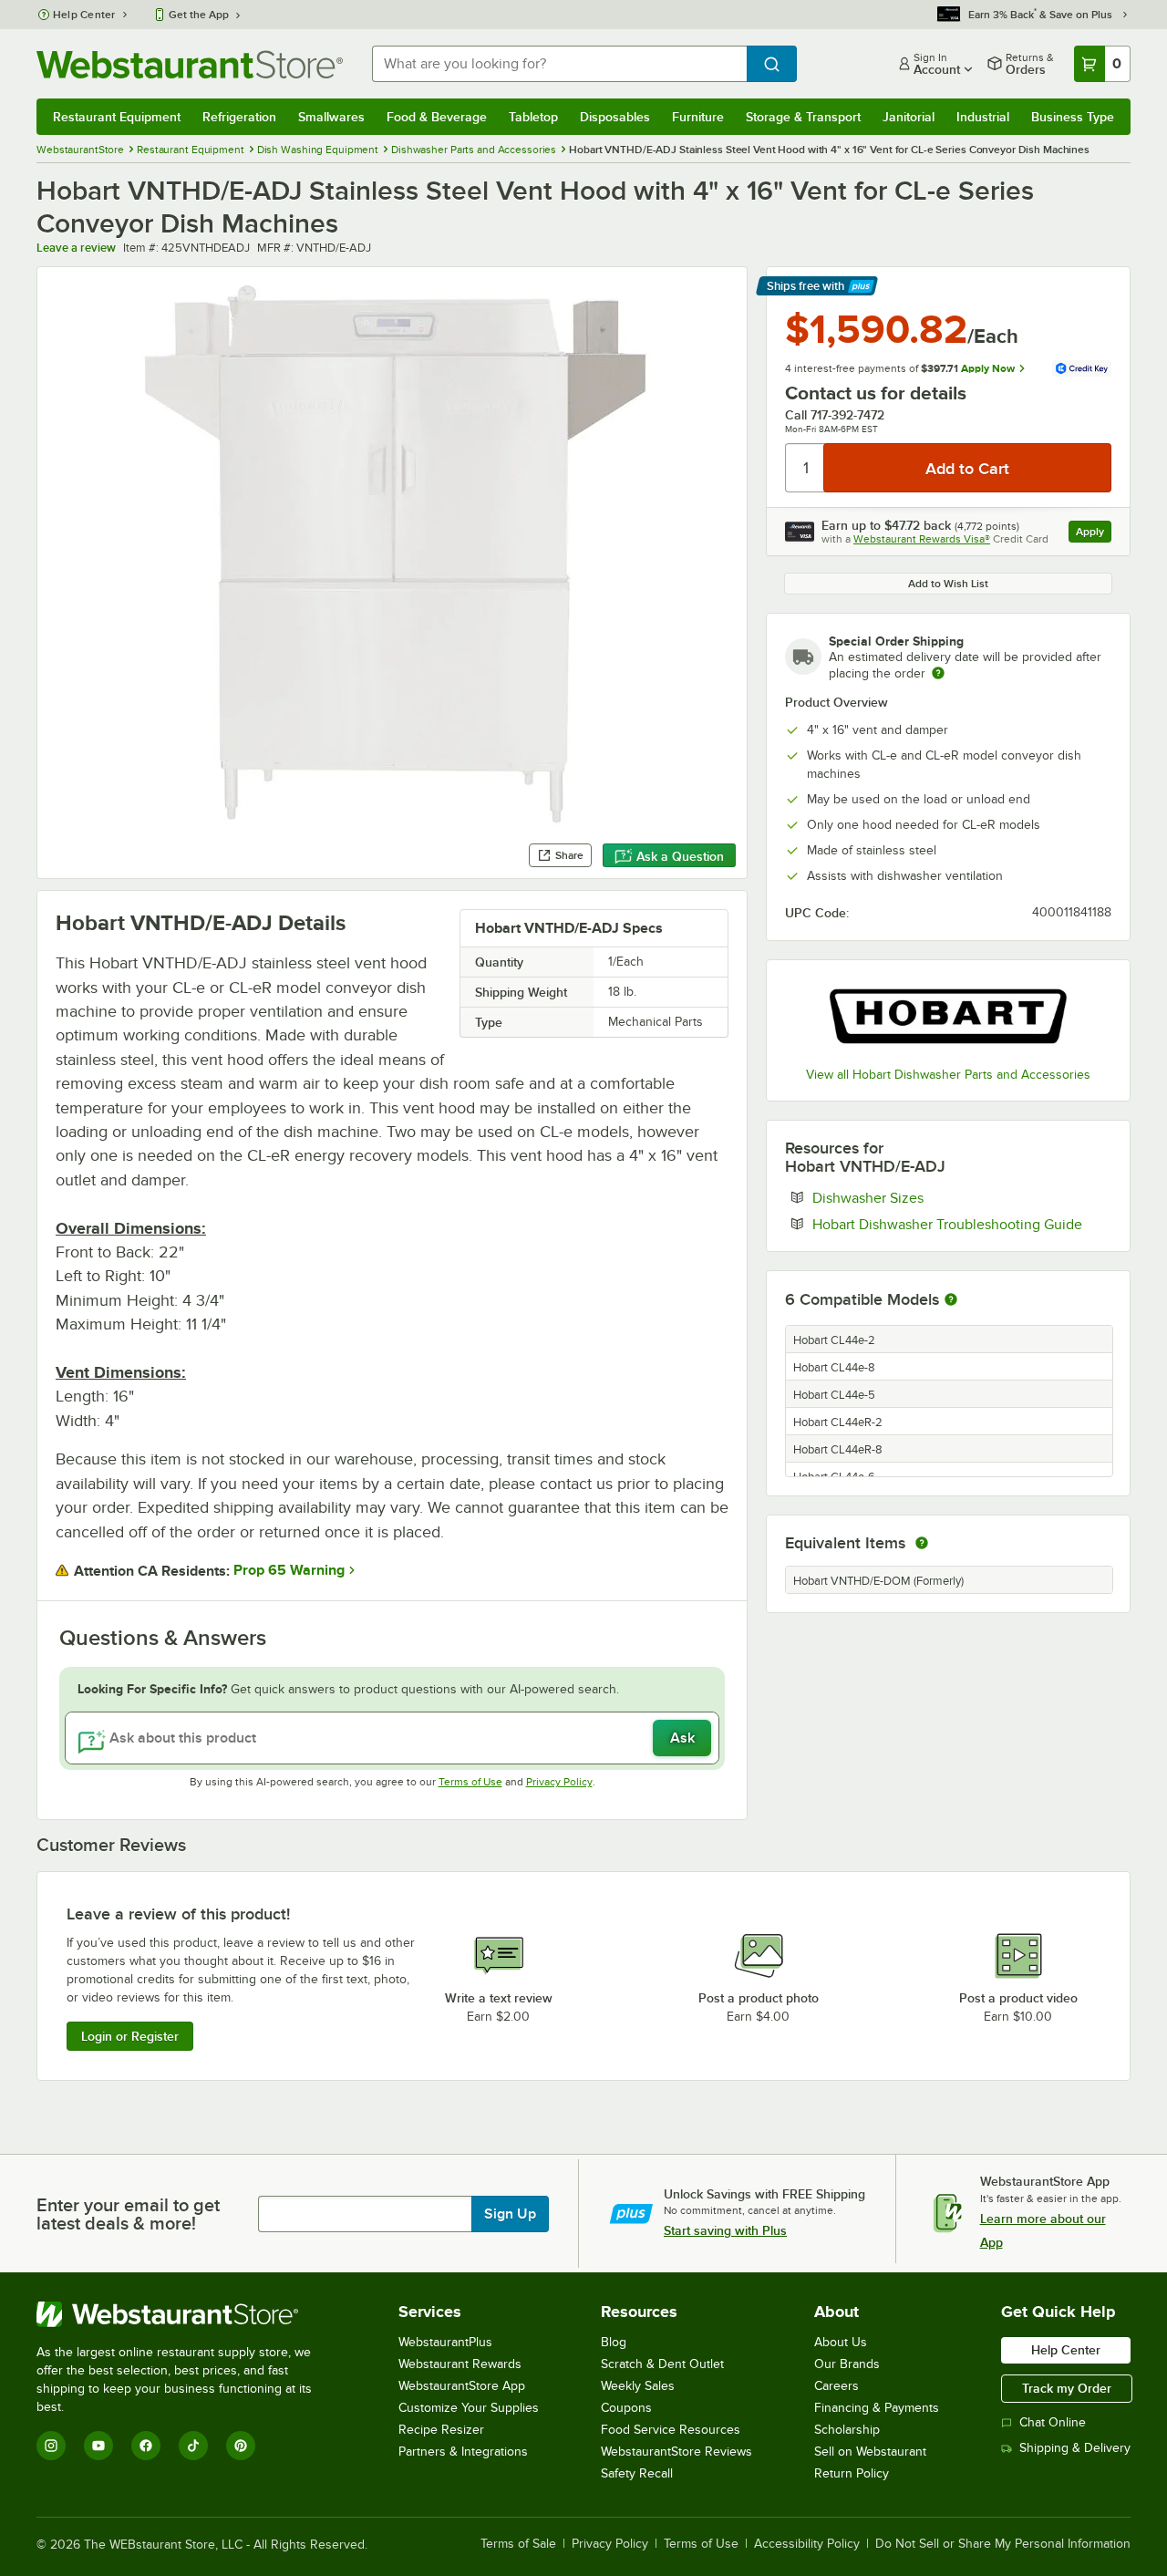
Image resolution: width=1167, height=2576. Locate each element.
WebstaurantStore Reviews (676, 2452)
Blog (614, 2342)
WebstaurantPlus (445, 2342)
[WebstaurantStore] (186, 2314)
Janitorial (909, 117)
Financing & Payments (877, 2408)
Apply (1094, 534)
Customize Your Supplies (469, 2408)
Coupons (626, 2408)
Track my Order (1067, 2388)
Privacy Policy (559, 1782)
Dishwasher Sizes (924, 1197)
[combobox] (559, 64)
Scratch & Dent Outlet (662, 2364)
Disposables (615, 117)
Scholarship (847, 2430)
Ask (682, 1738)
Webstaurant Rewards (460, 2364)
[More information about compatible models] (951, 1300)
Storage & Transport (803, 117)
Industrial (983, 117)
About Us (841, 2342)
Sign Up (510, 2214)
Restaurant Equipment (117, 117)
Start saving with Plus (725, 2230)
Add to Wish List (948, 584)
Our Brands (847, 2364)
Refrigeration (239, 117)
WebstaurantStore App (462, 2386)
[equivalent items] (922, 1543)
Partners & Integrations (463, 2452)
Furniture (698, 117)
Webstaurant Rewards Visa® (922, 539)
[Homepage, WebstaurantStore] (190, 64)
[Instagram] (51, 2446)
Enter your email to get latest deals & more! (128, 2214)
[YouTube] (98, 2446)
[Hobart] (948, 1016)
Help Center (84, 15)
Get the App (199, 15)
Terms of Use (470, 1782)
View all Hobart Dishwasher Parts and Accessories (948, 1075)
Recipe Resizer (441, 2430)
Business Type (1073, 117)
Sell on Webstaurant (870, 2452)
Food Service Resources (671, 2430)
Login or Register (130, 2036)
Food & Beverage (437, 117)
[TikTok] (193, 2446)
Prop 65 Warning (289, 1570)
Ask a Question (680, 856)
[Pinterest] (241, 2446)
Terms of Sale (518, 2544)
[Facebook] (146, 2446)
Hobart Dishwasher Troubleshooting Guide (962, 1224)
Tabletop (533, 117)
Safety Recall (637, 2473)
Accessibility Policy (807, 2544)
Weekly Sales (638, 2386)
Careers (837, 2386)
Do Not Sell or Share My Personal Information (1003, 2544)
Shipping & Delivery (1075, 2448)
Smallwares (331, 117)
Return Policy (852, 2473)
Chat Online (1053, 2422)
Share (569, 855)
